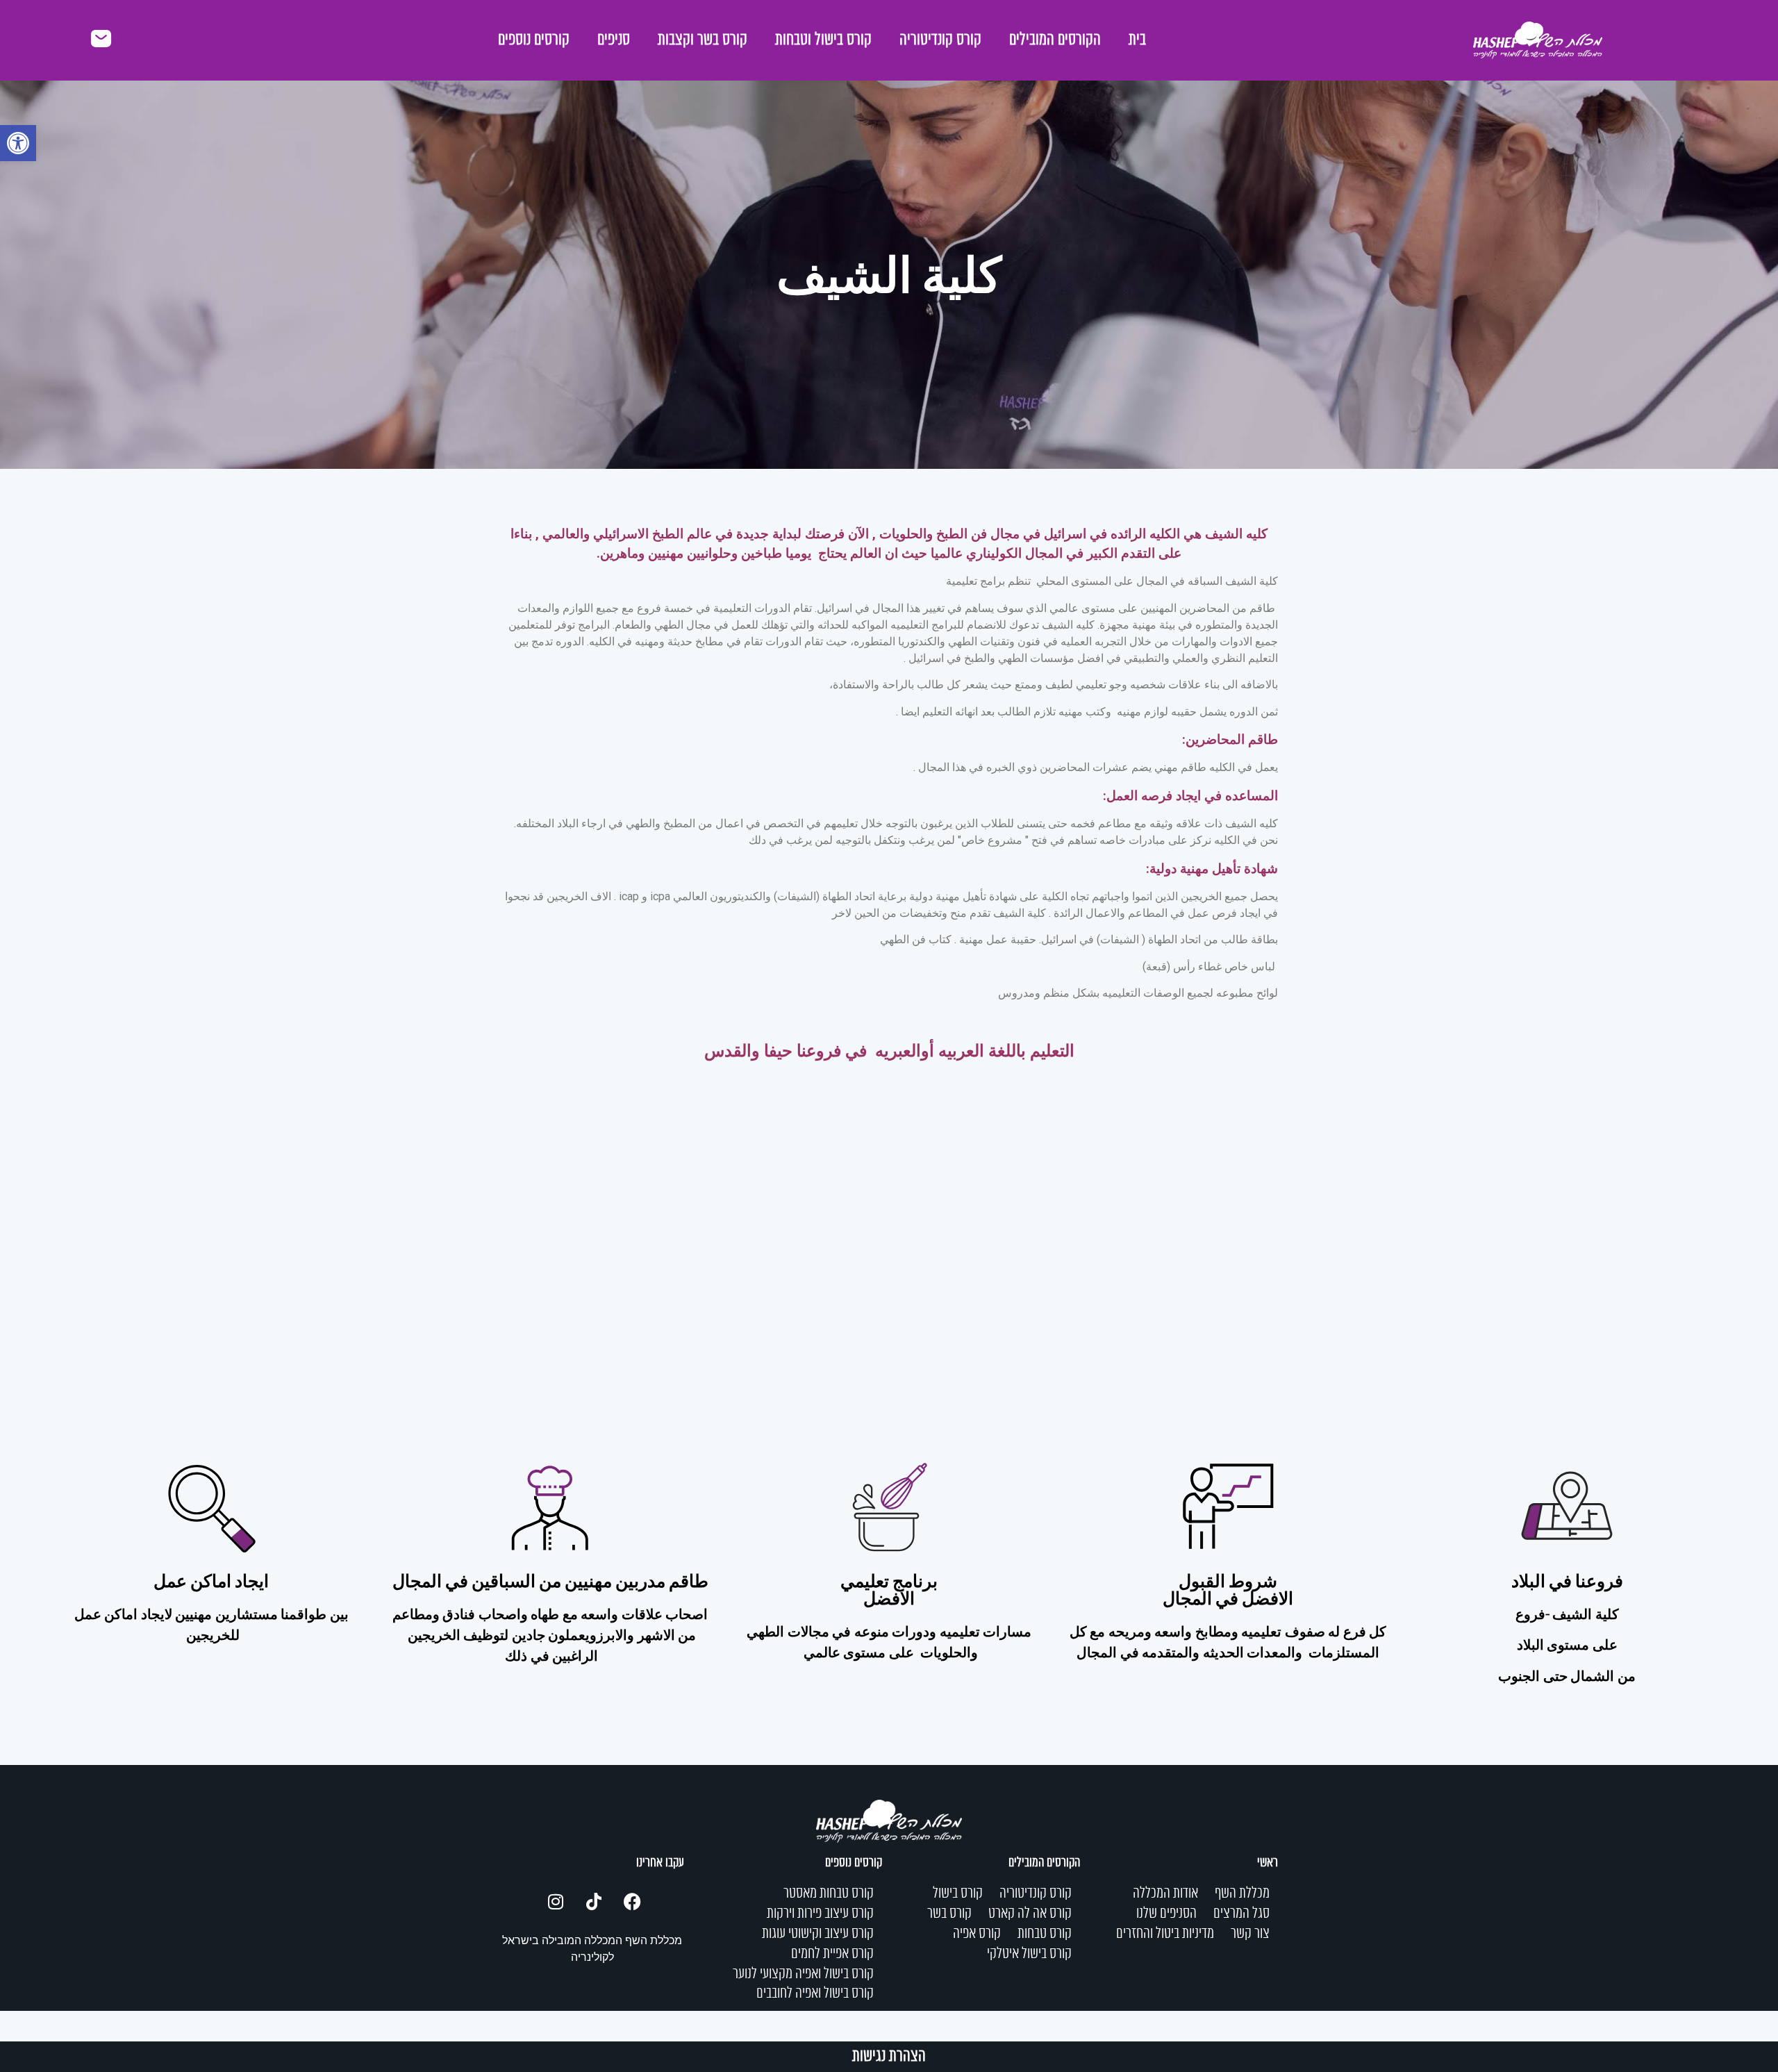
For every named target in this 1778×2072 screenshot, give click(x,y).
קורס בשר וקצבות (703, 40)
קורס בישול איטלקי (1029, 1954)
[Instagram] (556, 1901)
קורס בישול (958, 1893)
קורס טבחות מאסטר (829, 1893)
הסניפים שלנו (1166, 1914)
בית (1137, 40)
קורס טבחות (1045, 1934)
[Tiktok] (594, 1901)
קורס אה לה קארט (1030, 1914)
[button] (18, 143)
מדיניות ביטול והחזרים (1165, 1934)
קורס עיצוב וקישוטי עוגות (818, 1934)
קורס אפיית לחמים (832, 1954)
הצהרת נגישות (889, 2057)
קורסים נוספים (534, 40)
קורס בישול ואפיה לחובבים (815, 1994)
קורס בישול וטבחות (823, 40)
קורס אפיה (977, 1934)
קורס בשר (949, 1914)
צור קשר (1250, 1934)
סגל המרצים (1241, 1914)
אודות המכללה (1165, 1893)
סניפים (614, 40)
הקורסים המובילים (1055, 40)
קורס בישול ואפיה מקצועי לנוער (803, 1974)
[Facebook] (632, 1901)
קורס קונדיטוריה (940, 40)
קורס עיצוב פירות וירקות (820, 1914)
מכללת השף (1242, 1893)
